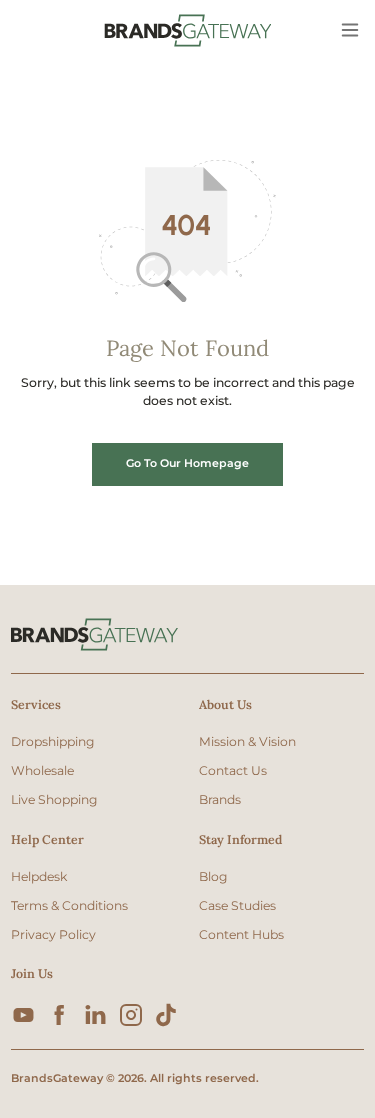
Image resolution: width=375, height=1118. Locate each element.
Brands (220, 799)
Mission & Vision (247, 741)
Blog (213, 876)
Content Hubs (241, 934)
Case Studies (237, 905)
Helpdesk (39, 876)
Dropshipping (52, 741)
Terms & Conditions (69, 905)
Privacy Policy (53, 934)
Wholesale (42, 770)
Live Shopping (54, 799)
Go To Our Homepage (187, 463)
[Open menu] (351, 31)
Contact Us (233, 770)
